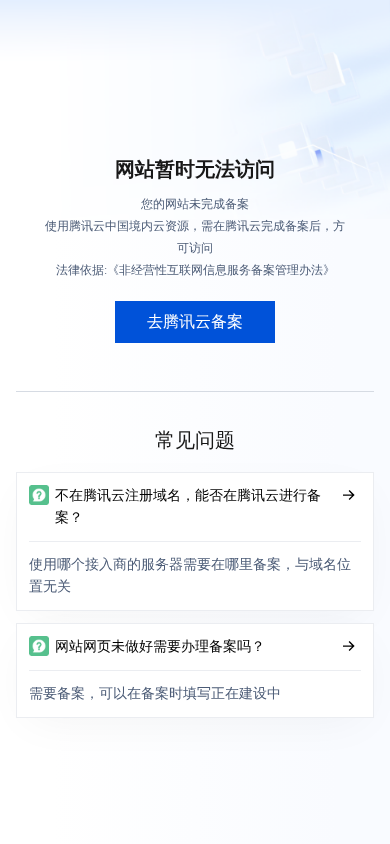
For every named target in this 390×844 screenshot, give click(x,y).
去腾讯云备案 (195, 321)
